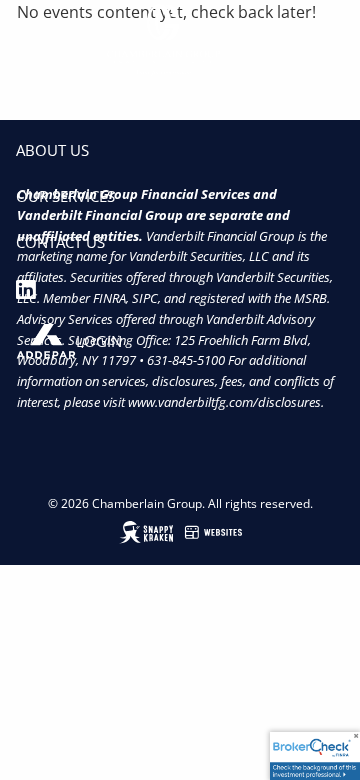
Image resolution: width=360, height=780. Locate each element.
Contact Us (60, 242)
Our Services (65, 196)
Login (99, 341)
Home (38, 103)
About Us (52, 150)
